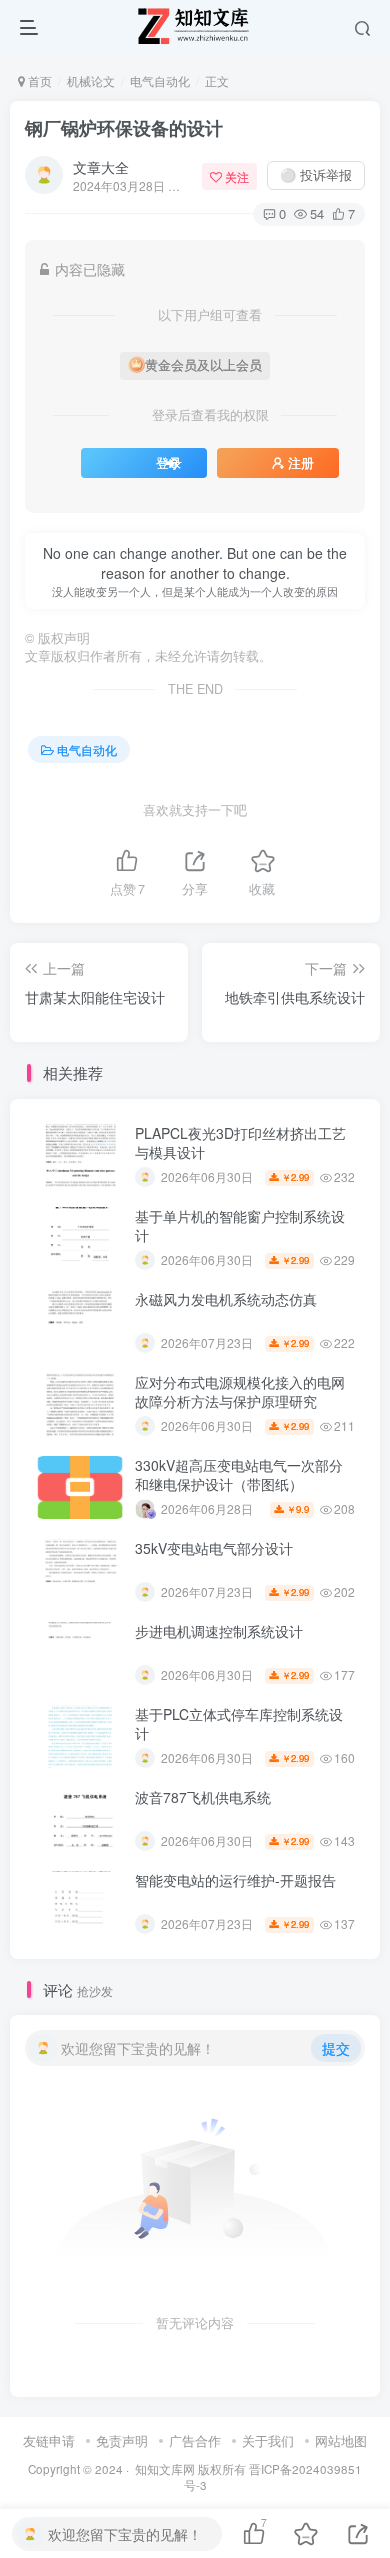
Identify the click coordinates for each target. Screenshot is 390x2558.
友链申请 (49, 2440)
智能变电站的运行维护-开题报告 (235, 1880)
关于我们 (268, 2440)
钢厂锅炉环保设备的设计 (124, 128)
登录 (169, 463)
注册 (301, 463)
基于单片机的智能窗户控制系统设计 (240, 1226)
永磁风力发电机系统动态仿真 (226, 1299)
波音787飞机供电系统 (203, 1797)
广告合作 (195, 2440)
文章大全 (101, 167)
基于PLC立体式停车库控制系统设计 (239, 1724)
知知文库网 (165, 2469)
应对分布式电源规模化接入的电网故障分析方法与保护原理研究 (240, 1392)
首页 (38, 80)
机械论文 (91, 80)
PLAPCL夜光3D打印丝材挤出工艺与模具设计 (240, 1143)
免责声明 (122, 2440)
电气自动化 (160, 80)
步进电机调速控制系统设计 (219, 1631)
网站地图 (341, 2440)
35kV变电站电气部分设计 (214, 1548)
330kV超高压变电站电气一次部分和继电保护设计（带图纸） (239, 1475)
